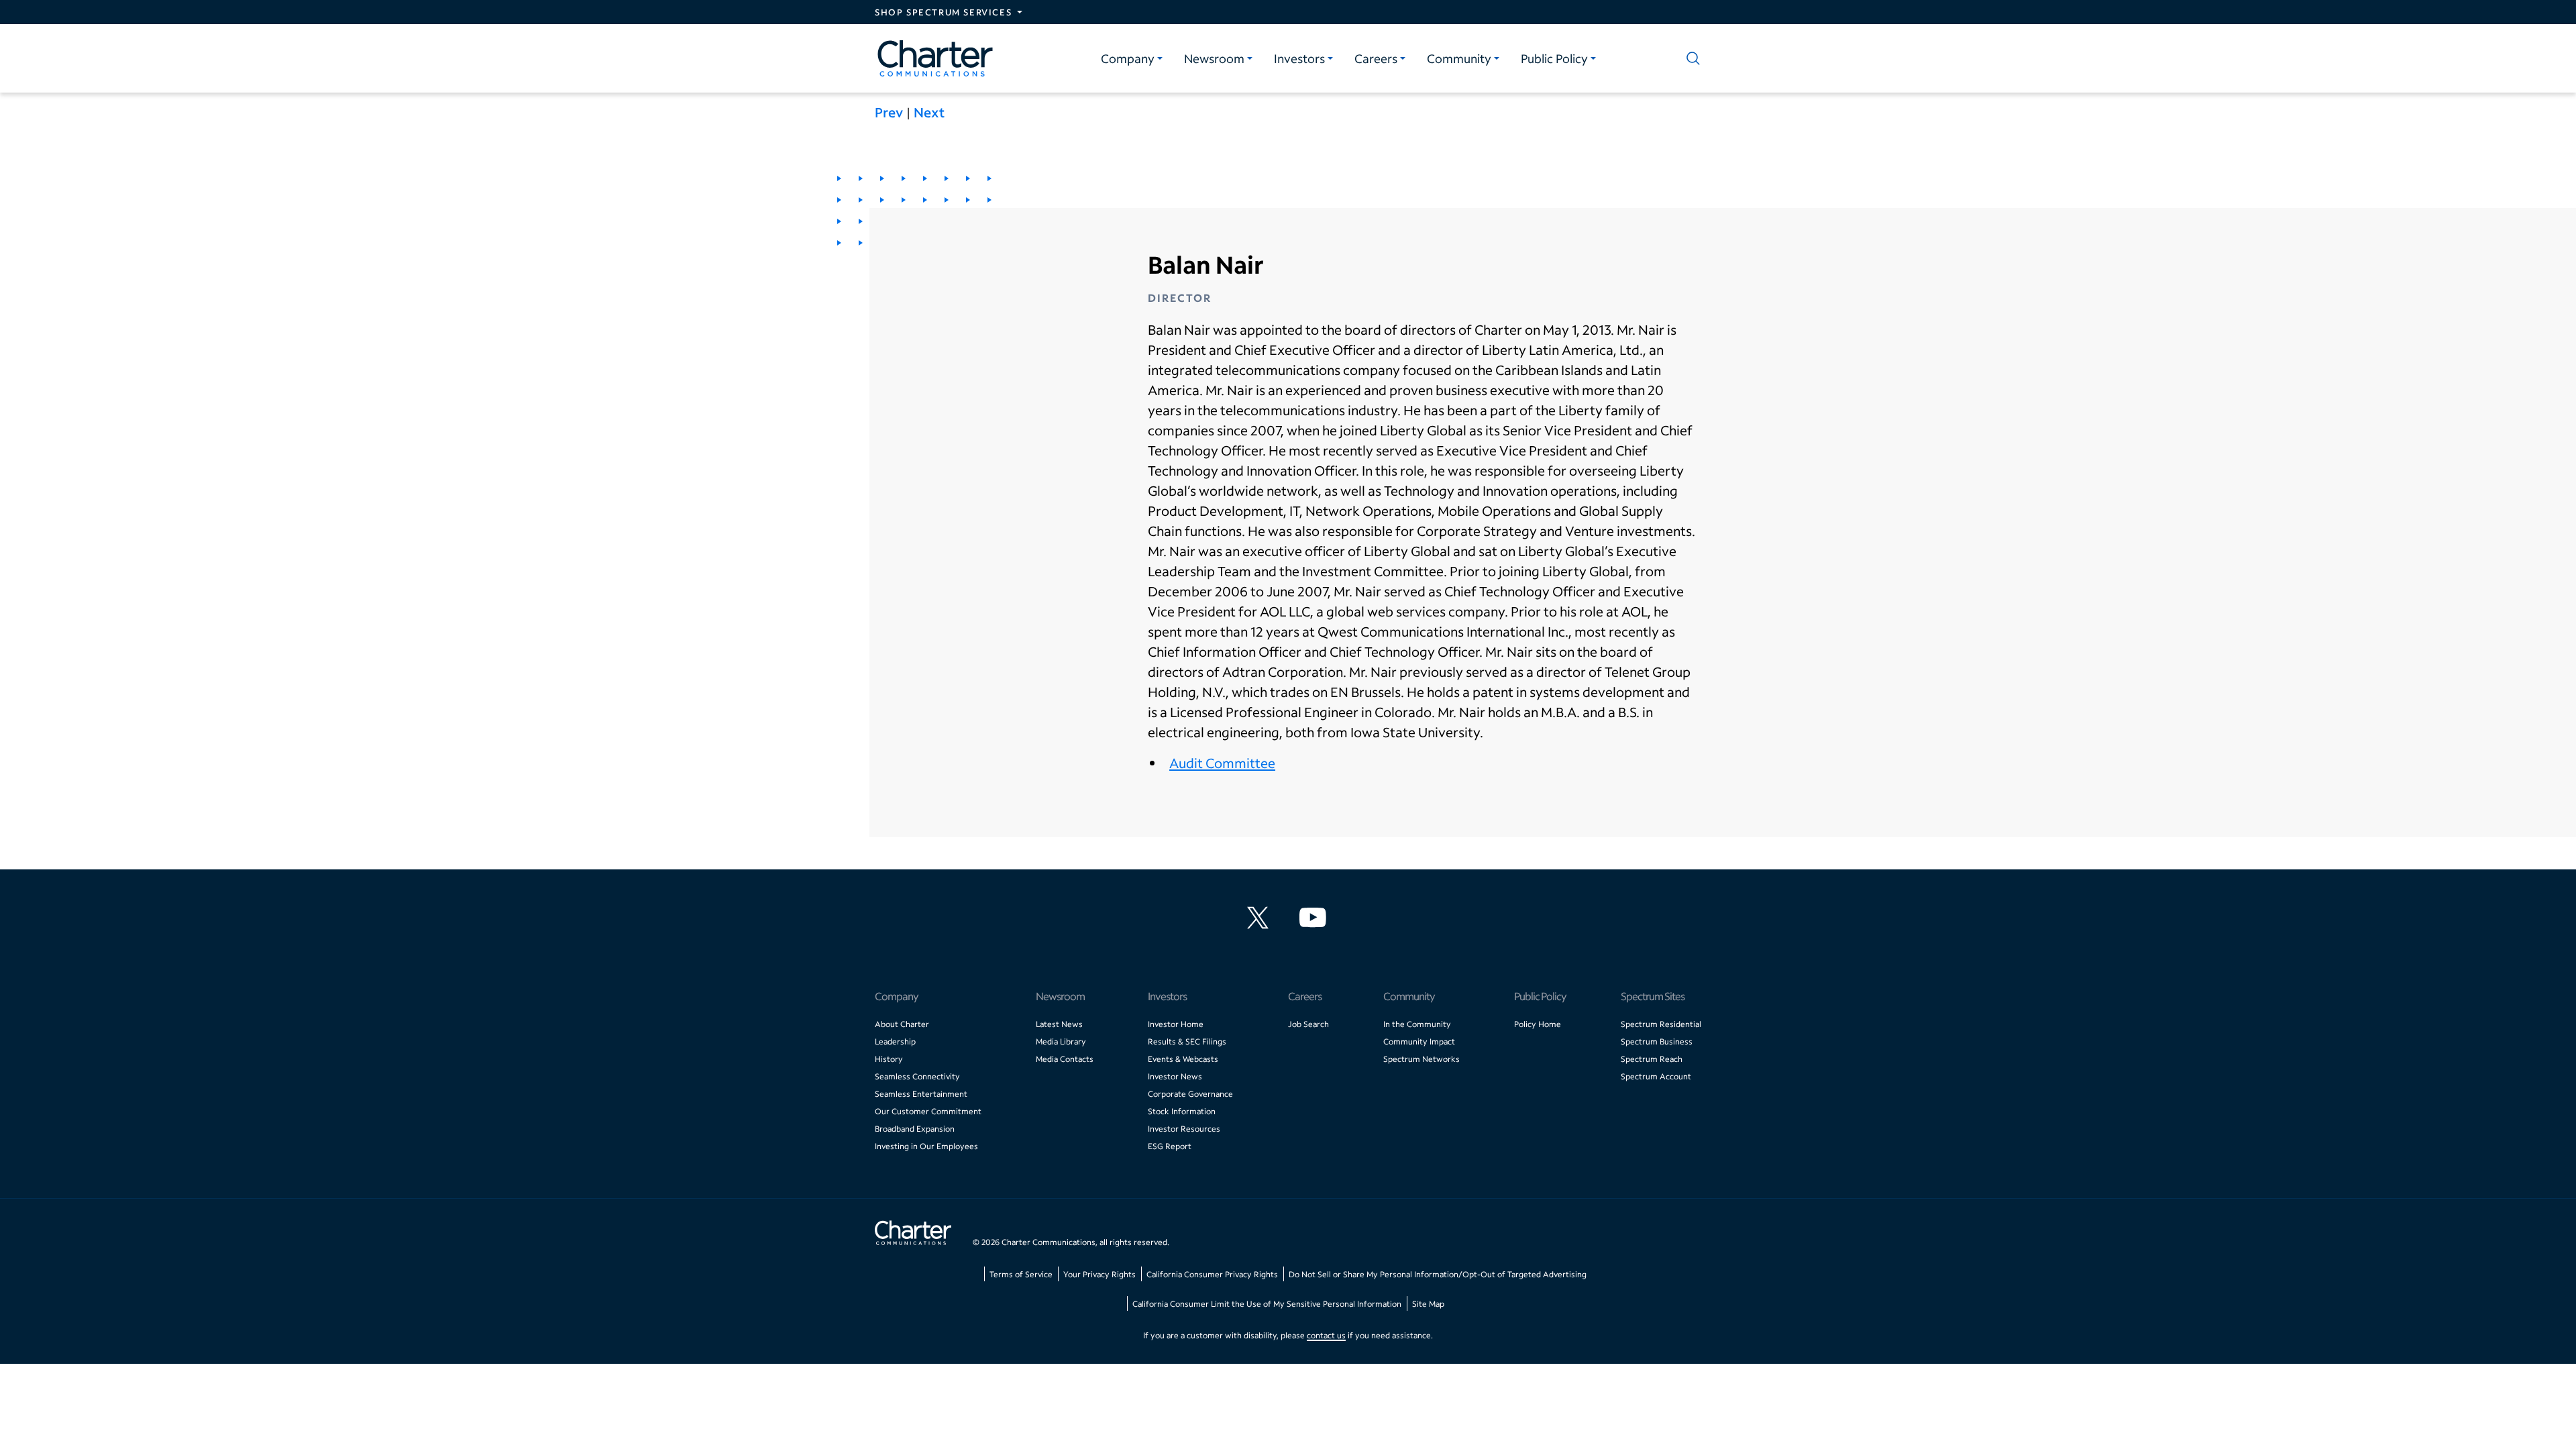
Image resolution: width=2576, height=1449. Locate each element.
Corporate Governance (1190, 1094)
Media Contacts (1065, 1059)
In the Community (1417, 1024)
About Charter (902, 1024)
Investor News (1175, 1076)
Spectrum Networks (1421, 1059)
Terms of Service (1021, 1274)
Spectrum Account (1656, 1076)
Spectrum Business (1657, 1041)
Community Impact (1419, 1041)
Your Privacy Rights (1099, 1274)
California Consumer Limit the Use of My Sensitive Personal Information (1267, 1304)
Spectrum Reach (1652, 1059)
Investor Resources (1184, 1129)
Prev (889, 112)
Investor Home (1176, 1024)
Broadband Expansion (915, 1129)
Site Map (1428, 1304)
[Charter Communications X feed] (1260, 918)
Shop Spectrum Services (943, 12)
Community (1459, 58)
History (889, 1059)
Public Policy (1554, 58)
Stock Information (1182, 1111)
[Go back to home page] (913, 1234)
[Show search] (1690, 58)
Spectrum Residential (1661, 1024)
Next (929, 112)
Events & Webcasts (1183, 1059)
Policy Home (1538, 1024)
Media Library (1061, 1041)
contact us (1326, 1335)
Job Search (1308, 1024)
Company (1128, 58)
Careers (1376, 58)
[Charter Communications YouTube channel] (1316, 918)
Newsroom (1214, 58)
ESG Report (1170, 1146)
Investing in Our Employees (926, 1146)
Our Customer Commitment (928, 1111)
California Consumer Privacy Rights (1212, 1274)
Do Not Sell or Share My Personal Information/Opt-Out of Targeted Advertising (1438, 1274)
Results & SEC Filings (1187, 1041)
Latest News (1059, 1024)
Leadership (895, 1041)
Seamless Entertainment (921, 1094)
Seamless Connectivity (917, 1076)
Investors (1299, 58)
